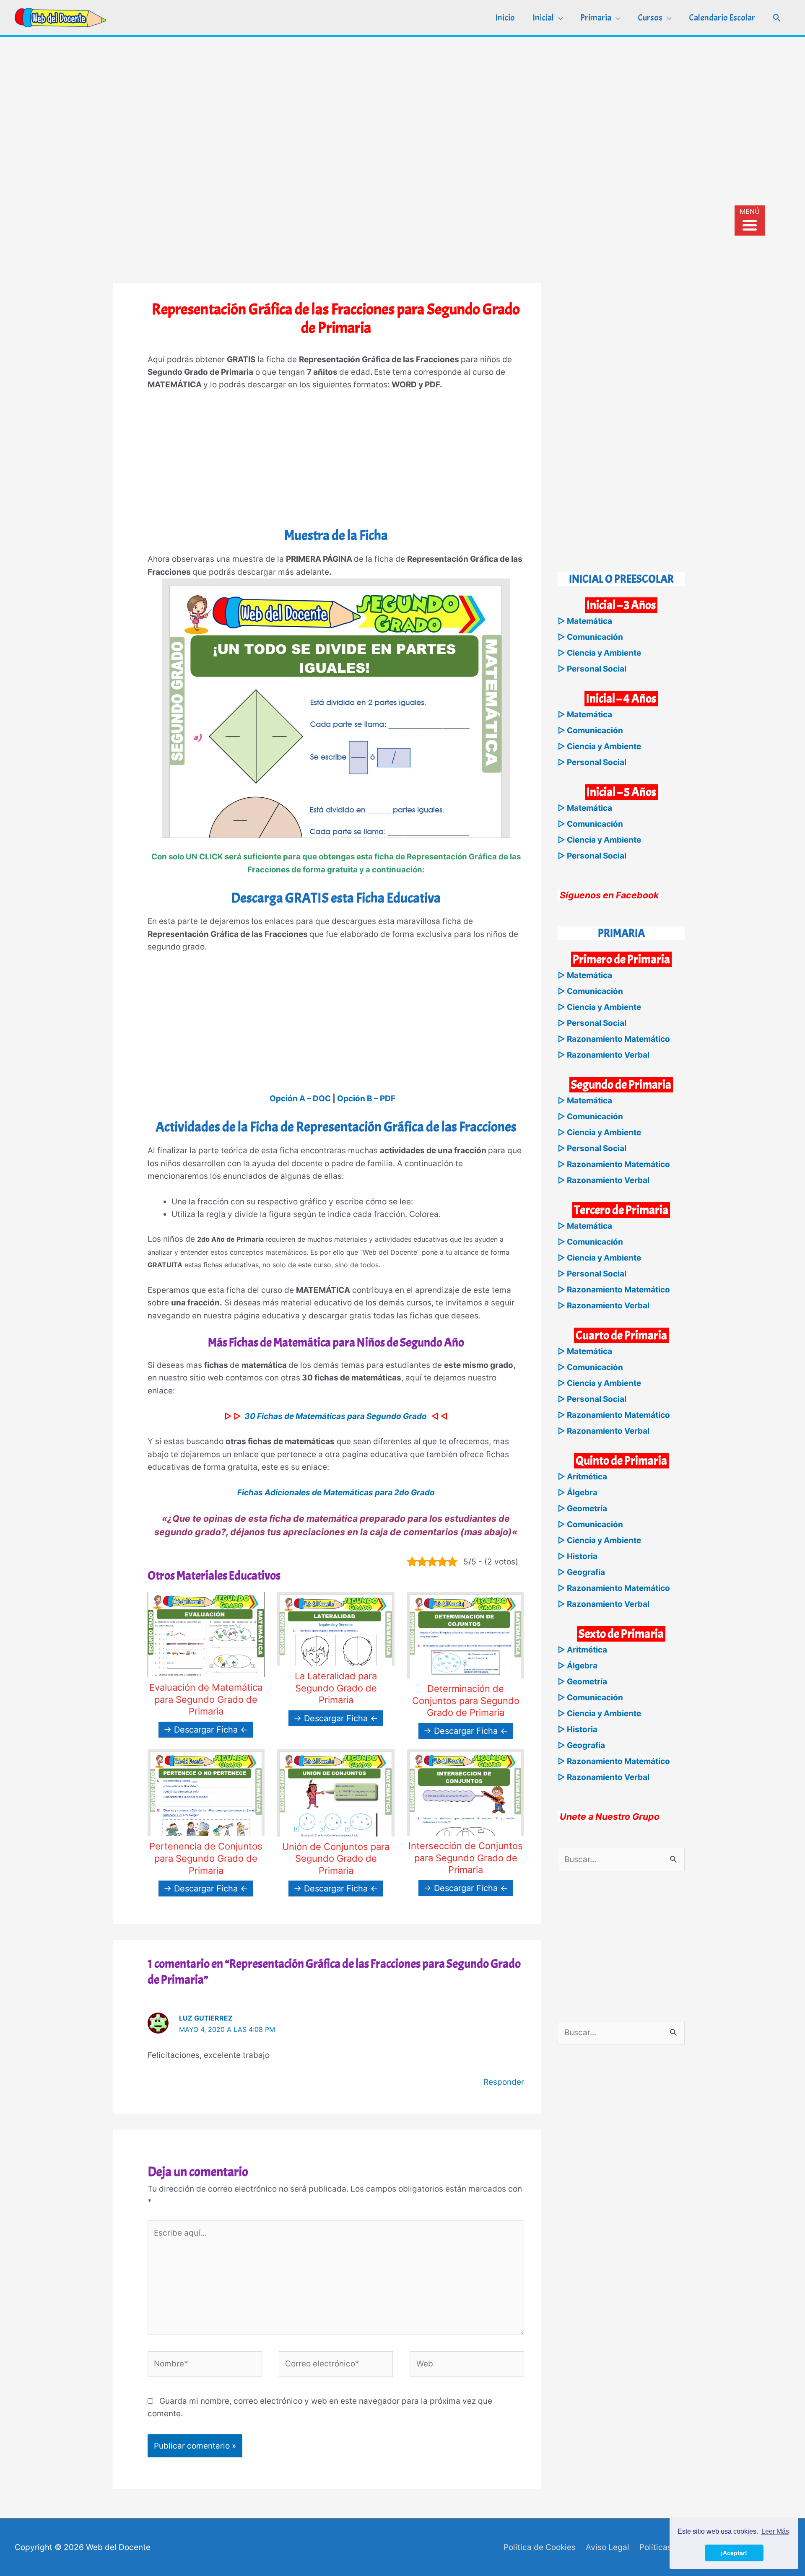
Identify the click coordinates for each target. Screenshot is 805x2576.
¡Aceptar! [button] (734, 2553)
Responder (504, 2082)
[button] (777, 18)
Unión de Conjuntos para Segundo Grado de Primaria (336, 1859)
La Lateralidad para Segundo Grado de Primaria (336, 1688)
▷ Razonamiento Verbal (604, 1055)
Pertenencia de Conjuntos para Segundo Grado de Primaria (206, 1858)
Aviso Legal (608, 2547)
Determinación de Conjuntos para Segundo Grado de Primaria (466, 1700)
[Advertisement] (402, 100)
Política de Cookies (540, 2547)
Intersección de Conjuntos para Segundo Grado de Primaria (466, 1858)
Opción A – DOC (300, 1099)
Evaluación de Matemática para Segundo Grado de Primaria (206, 1699)
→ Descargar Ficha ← (206, 1730)
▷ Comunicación (590, 637)
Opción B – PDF (366, 1099)
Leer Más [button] (775, 2531)
